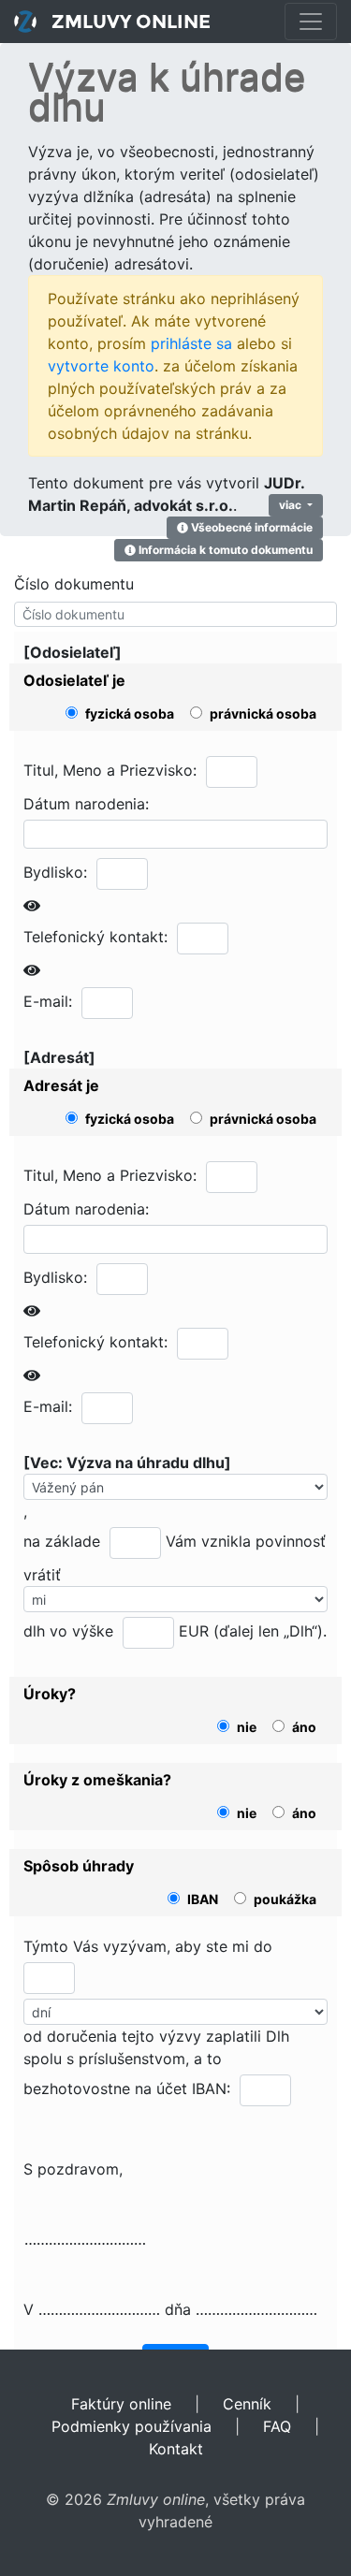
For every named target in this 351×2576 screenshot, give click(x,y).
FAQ (277, 2426)
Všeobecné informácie (250, 527)
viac (292, 505)
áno (304, 1727)
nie (247, 1727)
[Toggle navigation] (311, 22)
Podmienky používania (132, 2426)
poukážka (285, 1899)
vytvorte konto (101, 366)
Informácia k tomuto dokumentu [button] (224, 550)
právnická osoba (263, 714)
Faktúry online (121, 2404)
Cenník (247, 2404)
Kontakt (176, 2449)
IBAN (203, 1899)
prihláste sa (191, 343)
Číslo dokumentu (74, 584)
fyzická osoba (130, 714)
